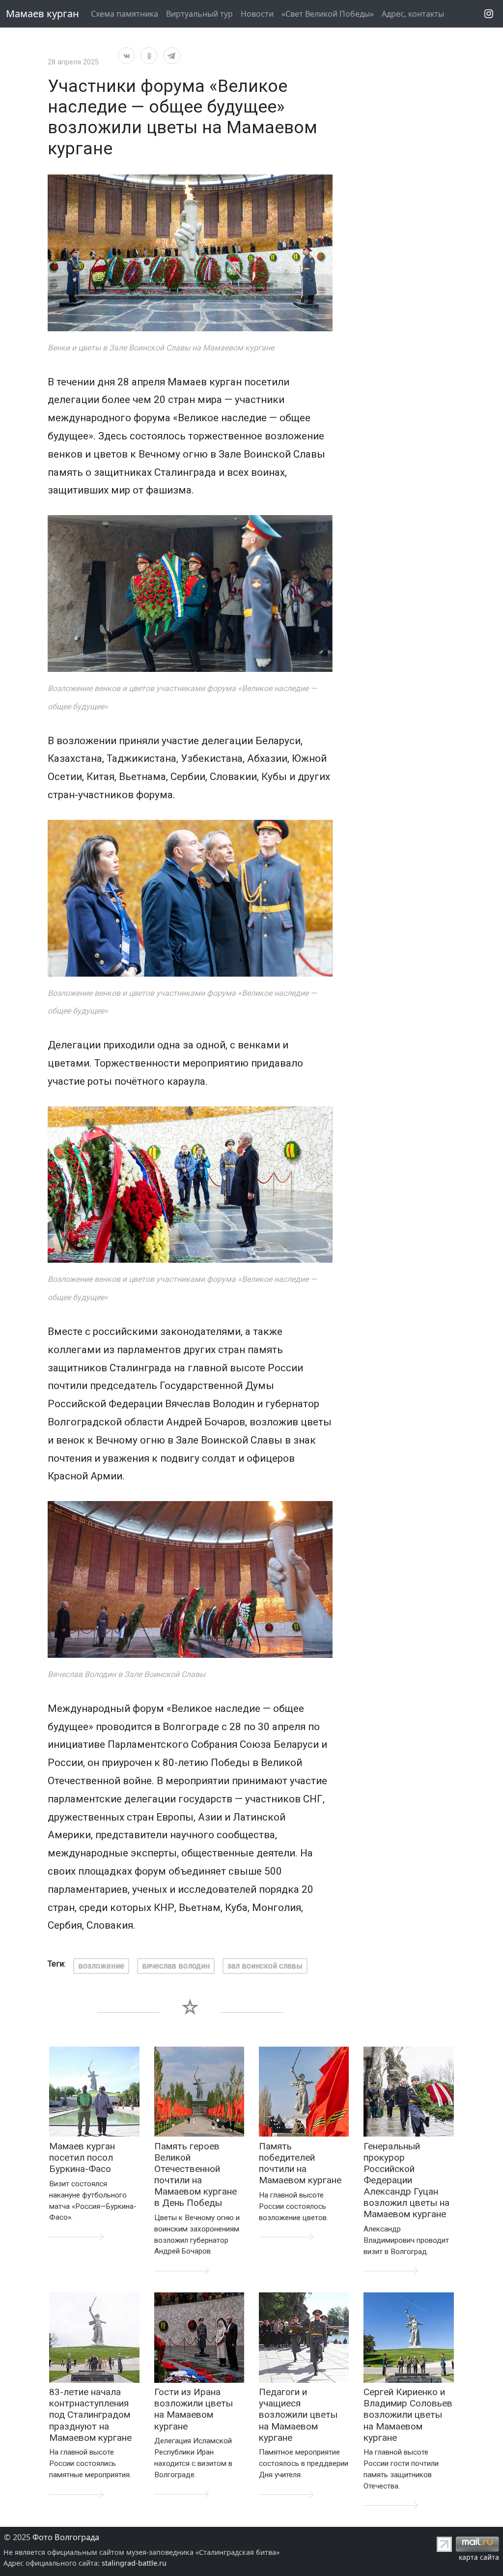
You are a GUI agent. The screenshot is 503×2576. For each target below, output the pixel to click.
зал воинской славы (265, 1966)
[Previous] (63, 594)
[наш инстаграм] (489, 14)
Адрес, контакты (413, 14)
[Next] (317, 594)
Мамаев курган (42, 14)
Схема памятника (125, 14)
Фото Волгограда (66, 2537)
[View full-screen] (322, 185)
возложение (101, 1966)
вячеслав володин (176, 1966)
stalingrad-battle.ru (134, 2563)
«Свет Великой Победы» (328, 14)
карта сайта (479, 2557)
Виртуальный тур (199, 14)
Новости (257, 14)
